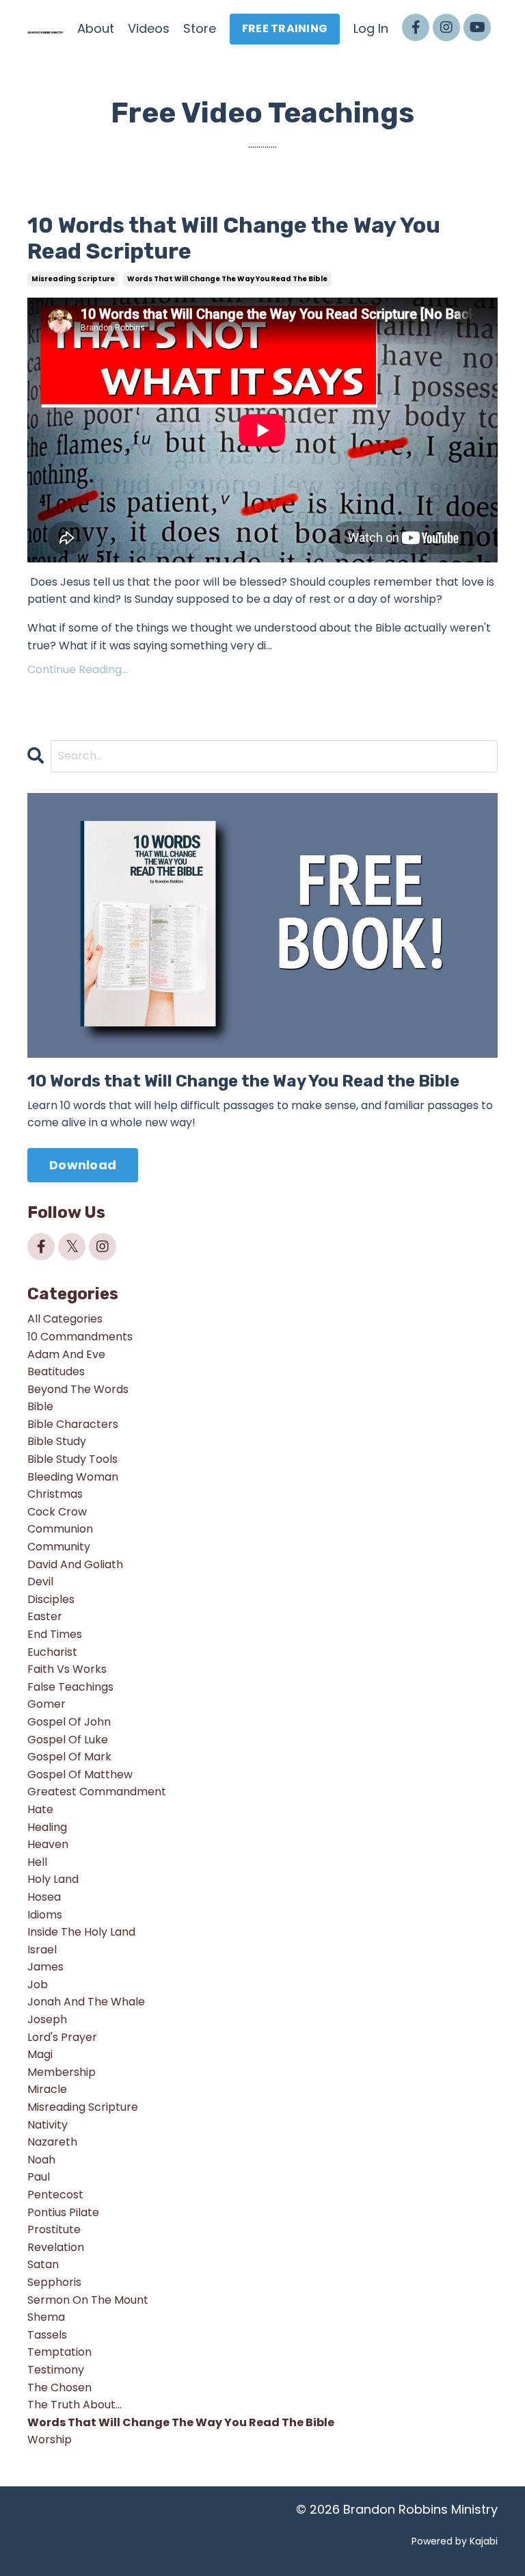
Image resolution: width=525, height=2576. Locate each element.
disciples (51, 1599)
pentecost (55, 2195)
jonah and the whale (86, 2002)
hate (40, 1809)
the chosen (59, 2388)
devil (40, 1582)
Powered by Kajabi (455, 2541)
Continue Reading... (78, 669)
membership (62, 2072)
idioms (45, 1915)
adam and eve (66, 1354)
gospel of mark (69, 1757)
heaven (48, 1844)
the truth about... (75, 2405)
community (59, 1547)
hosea (44, 1897)
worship (50, 2440)
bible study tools (72, 1459)
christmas (55, 1494)
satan (43, 2264)
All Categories (65, 1319)
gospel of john (69, 1722)
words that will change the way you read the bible (227, 279)
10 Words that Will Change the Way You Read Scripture (234, 238)
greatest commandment (97, 1792)
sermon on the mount (88, 2300)
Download (83, 1165)
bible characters (73, 1424)
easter (45, 1616)
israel (42, 1950)
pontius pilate (63, 2212)
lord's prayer (62, 2037)
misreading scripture (73, 279)
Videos (149, 28)
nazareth (52, 2142)
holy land (53, 1879)
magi (40, 2054)
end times (55, 1634)
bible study (57, 1441)
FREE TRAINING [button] (285, 28)
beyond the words (78, 1389)
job (38, 1985)
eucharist (52, 1652)
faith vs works (67, 1669)
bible (40, 1406)
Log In (371, 28)
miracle (47, 2089)
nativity (48, 2125)
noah (41, 2160)
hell (37, 1862)
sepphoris (54, 2282)
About (96, 28)
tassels (47, 2335)
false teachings (70, 1687)
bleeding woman (73, 1477)
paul (39, 2177)
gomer (46, 1704)
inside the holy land (81, 1932)
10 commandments (80, 1337)
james (45, 1967)
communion (60, 1529)
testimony (56, 2370)
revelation (56, 2247)
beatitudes (56, 1371)
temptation (59, 2352)
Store (200, 28)
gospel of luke (68, 1740)
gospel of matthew (80, 1774)
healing (47, 1827)
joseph (47, 2019)
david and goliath (75, 1564)
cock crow (57, 1512)
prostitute (54, 2229)
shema (46, 2317)
